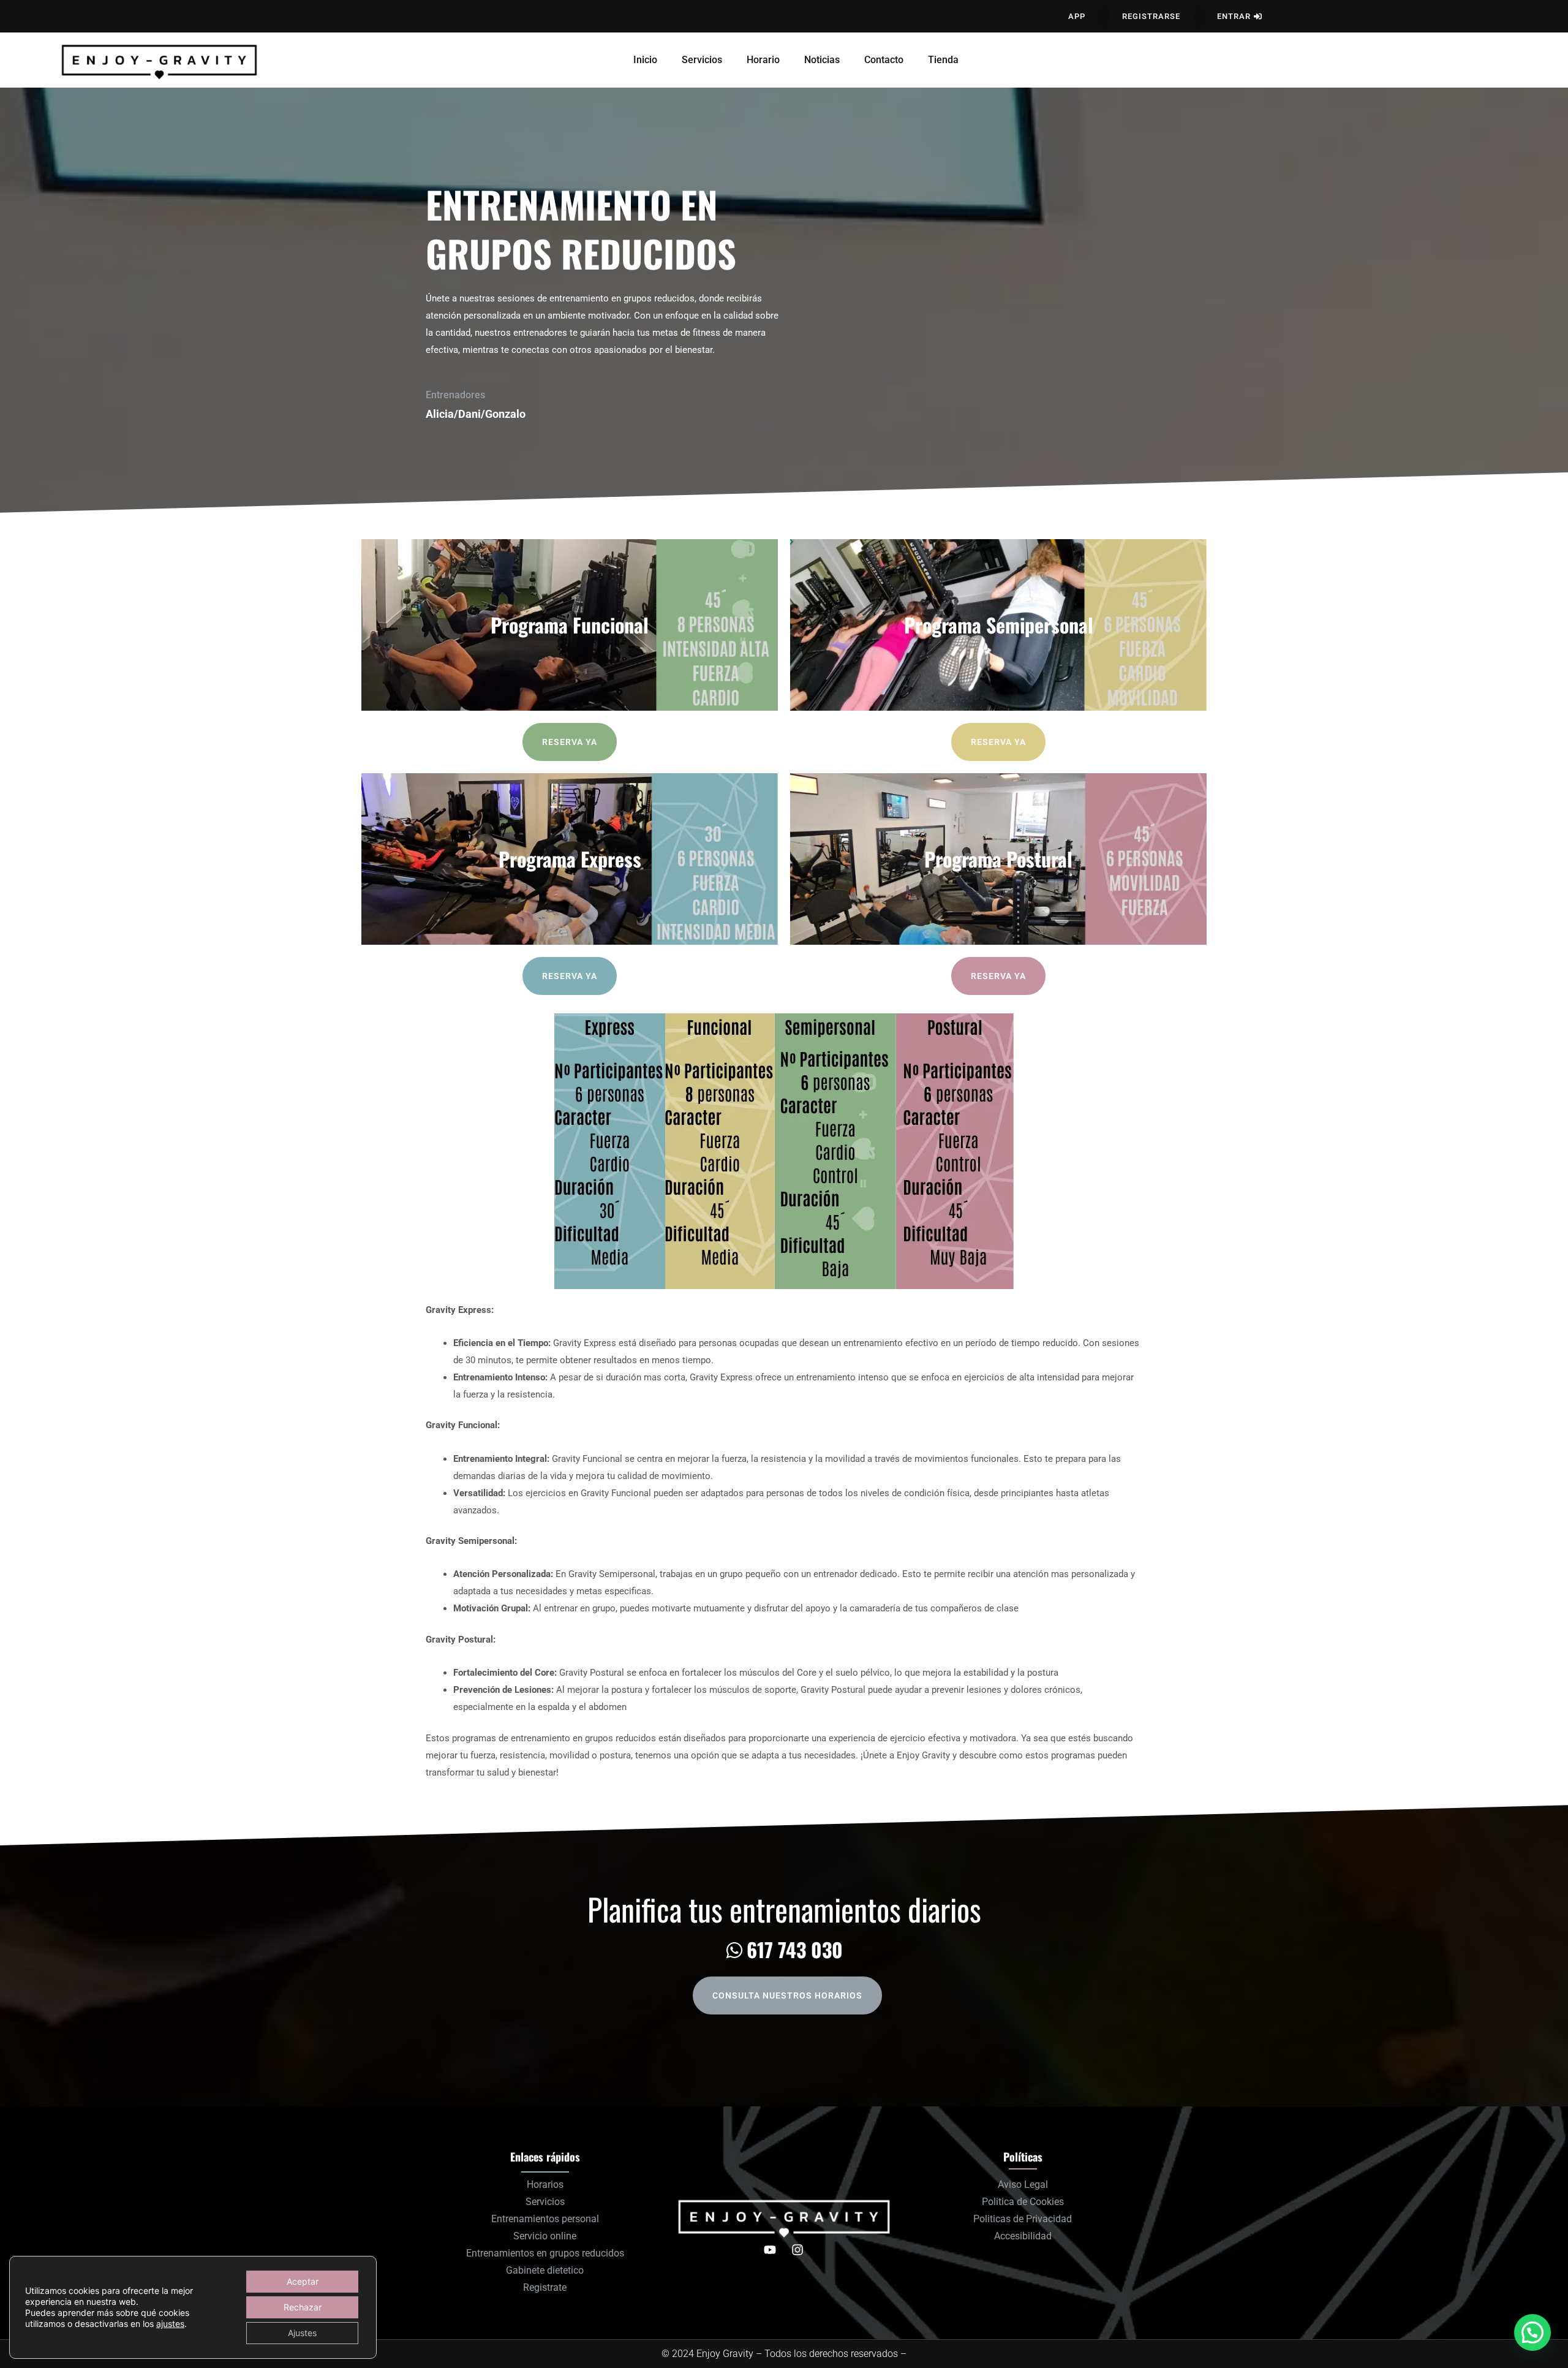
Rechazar (303, 2307)
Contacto (884, 60)
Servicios (702, 60)
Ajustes (302, 2333)
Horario (763, 60)
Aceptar (303, 2281)
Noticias (822, 60)
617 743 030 (795, 1949)
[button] (1532, 2332)
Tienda (943, 60)
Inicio (645, 60)
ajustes (170, 2324)
